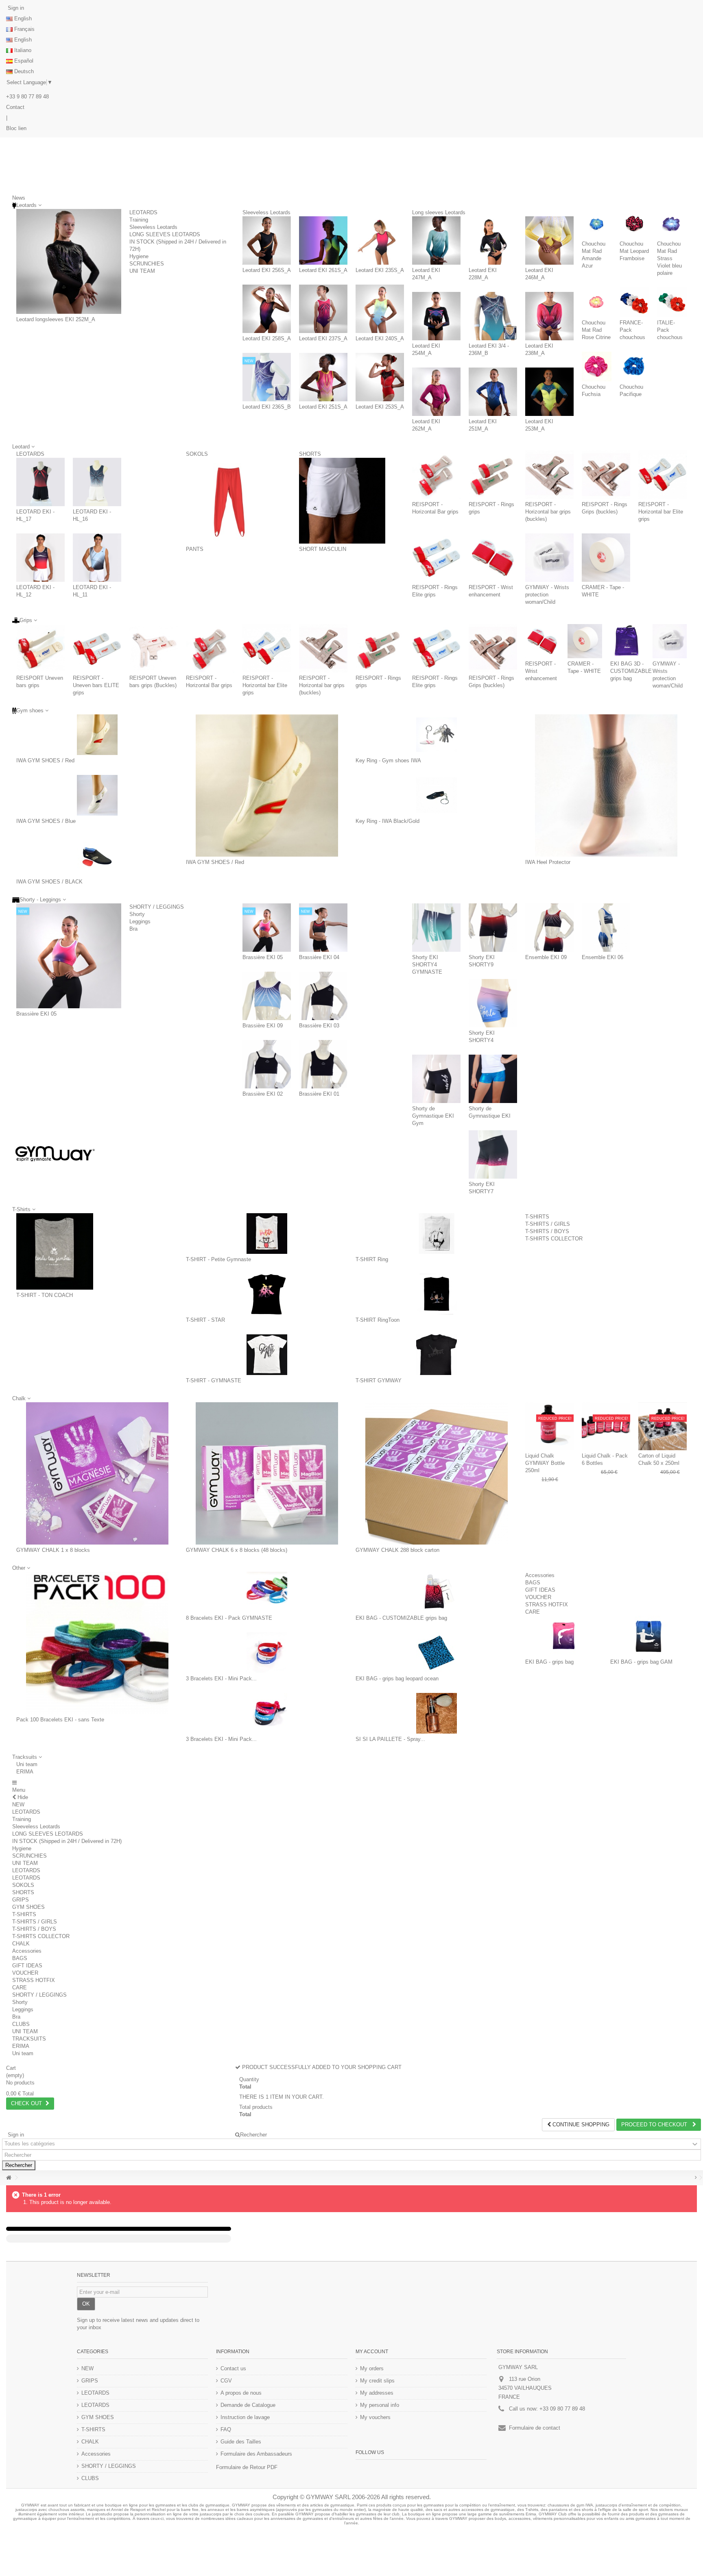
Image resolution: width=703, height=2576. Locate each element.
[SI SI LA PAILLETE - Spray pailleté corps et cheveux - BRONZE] (436, 1713)
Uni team (27, 1764)
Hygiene (139, 256)
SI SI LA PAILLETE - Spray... (390, 1739)
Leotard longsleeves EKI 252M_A (56, 319)
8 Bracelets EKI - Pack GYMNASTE (229, 1618)
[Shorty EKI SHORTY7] (493, 1154)
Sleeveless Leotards (153, 227)
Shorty (137, 914)
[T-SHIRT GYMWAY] (436, 1355)
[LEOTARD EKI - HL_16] (97, 482)
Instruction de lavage (245, 2417)
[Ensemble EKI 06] (606, 928)
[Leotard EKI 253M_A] (549, 392)
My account (372, 2352)
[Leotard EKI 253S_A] (380, 377)
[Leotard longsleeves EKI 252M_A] (69, 261)
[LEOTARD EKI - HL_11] (97, 558)
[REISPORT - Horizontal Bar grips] (436, 475)
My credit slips (377, 2381)
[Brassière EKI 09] (267, 996)
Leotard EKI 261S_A (323, 270)
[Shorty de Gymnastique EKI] (493, 1079)
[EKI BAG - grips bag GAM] (649, 1636)
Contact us (233, 2368)
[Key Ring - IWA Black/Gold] (436, 795)
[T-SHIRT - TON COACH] (55, 1252)
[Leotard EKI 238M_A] (549, 316)
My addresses (377, 2393)
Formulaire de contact (535, 2428)
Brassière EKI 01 (319, 1094)
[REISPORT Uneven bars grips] (40, 648)
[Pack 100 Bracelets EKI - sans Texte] (97, 1643)
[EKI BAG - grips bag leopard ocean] (436, 1653)
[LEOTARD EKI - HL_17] (40, 482)
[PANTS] (229, 501)
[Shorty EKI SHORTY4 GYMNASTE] (436, 928)
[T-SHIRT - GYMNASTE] (267, 1355)
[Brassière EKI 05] (69, 956)
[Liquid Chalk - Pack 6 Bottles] (606, 1426)
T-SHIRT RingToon (378, 1320)
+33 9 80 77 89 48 (27, 97)
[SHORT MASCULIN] (342, 501)
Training (139, 220)
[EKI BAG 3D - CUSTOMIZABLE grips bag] (627, 641)
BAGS (533, 1583)
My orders (372, 2368)
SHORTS (310, 454)
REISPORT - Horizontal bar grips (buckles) (548, 512)
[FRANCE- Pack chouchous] (634, 302)
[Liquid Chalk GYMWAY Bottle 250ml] (549, 1426)
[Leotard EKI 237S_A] (323, 309)
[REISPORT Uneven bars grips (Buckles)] (154, 648)
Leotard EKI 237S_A (323, 338)
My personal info (380, 2405)
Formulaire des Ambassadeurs (256, 2454)
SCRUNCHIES (147, 264)
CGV (226, 2381)
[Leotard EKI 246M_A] (549, 240)
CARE (533, 1612)
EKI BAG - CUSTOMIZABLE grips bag (401, 1618)
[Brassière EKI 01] (323, 1064)
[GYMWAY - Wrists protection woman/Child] (549, 558)
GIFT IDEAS (540, 1590)
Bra (133, 929)
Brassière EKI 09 (263, 1026)
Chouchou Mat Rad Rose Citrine (596, 330)
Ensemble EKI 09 (546, 957)
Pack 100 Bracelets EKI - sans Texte (60, 1720)
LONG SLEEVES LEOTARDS (165, 234)
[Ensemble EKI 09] (549, 928)
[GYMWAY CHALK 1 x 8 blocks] (97, 1473)
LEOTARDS (143, 212)
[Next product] (696, 2178)
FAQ (226, 2429)
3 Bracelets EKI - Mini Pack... (221, 1679)
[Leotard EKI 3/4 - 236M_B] (493, 316)
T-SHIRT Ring (372, 1259)
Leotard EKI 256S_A (267, 270)
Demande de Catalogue (248, 2405)
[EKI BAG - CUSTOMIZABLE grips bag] (436, 1592)
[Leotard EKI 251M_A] (493, 392)
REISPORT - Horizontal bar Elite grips (661, 512)
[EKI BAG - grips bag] (564, 1636)
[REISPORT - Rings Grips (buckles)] (606, 475)
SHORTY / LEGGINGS (157, 907)
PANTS (195, 549)
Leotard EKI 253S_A (380, 407)
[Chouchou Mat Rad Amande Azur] (597, 224)
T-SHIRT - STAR (205, 1320)
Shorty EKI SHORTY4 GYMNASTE (427, 965)
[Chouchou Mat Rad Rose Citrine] (597, 302)
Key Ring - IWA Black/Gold (388, 821)
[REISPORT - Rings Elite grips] (436, 558)
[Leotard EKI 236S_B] (267, 377)
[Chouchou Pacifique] (634, 367)
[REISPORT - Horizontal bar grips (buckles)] (549, 475)
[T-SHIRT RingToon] (436, 1294)
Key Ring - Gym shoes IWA (388, 760)
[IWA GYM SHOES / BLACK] (97, 856)
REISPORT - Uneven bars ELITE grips (96, 685)
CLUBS (21, 2024)
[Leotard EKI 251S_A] (323, 377)
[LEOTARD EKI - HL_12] (40, 558)
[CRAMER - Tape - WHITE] (606, 558)
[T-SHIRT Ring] (436, 1234)
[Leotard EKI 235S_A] (380, 240)
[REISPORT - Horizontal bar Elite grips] (663, 475)
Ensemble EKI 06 (603, 957)
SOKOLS (197, 454)
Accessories (540, 1575)
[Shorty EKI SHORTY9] (493, 928)
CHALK (21, 1944)
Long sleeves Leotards (439, 212)
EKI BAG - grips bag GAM (641, 1662)
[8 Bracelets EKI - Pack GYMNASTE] (267, 1592)
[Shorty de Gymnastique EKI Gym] (436, 1079)
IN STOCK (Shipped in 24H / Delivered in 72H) (67, 1841)
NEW (18, 1805)
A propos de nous (241, 2393)
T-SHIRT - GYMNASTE (214, 1380)
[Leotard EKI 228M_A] (493, 240)
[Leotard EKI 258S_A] (267, 309)
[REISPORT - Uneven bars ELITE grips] (97, 648)
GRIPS (21, 1900)
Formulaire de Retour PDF (247, 2467)
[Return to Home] (9, 2178)
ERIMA (25, 1772)
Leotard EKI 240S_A (380, 338)
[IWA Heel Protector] (606, 785)
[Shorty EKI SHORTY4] (493, 1003)
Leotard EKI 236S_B (267, 407)
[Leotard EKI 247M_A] (436, 240)
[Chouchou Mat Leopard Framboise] (634, 224)
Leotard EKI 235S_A (380, 270)
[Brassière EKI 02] (267, 1064)
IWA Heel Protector (548, 862)
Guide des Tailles (241, 2442)
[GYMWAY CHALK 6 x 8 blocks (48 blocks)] (267, 1473)
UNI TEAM (142, 271)
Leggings (140, 921)
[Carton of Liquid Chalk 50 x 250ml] (663, 1426)
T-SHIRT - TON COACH (45, 1295)
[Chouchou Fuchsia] (597, 367)
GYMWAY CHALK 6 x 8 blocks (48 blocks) (237, 1550)
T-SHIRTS (537, 1217)
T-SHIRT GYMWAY (379, 1380)
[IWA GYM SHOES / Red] (97, 735)
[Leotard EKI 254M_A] (436, 316)
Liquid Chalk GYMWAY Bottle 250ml (545, 1463)
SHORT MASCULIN (323, 549)
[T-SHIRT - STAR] (267, 1294)
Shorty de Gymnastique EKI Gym (433, 1116)
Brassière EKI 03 (319, 1026)
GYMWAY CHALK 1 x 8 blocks (53, 1550)
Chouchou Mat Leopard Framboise (634, 251)
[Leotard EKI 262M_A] (436, 392)
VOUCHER (538, 1597)
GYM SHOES (28, 1907)
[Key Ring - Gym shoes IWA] (436, 735)
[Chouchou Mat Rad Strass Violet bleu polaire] (672, 224)
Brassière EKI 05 (36, 1014)
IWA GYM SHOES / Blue (46, 821)
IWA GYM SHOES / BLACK (49, 882)
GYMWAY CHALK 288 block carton (397, 1550)
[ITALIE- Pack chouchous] (672, 302)
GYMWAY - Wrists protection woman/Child (547, 595)
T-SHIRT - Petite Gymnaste (218, 1259)
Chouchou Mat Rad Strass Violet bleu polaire (669, 258)
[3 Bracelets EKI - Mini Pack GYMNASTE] (267, 1653)
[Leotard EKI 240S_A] (380, 309)
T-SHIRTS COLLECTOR (554, 1239)
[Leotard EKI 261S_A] (323, 240)
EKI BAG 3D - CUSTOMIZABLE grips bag (631, 671)
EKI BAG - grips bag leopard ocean (397, 1679)
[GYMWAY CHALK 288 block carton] (436, 1473)
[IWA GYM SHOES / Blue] (97, 795)
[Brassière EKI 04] (323, 928)
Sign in (15, 8)
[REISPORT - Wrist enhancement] (493, 558)
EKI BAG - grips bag (549, 1662)
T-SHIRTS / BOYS (547, 1231)
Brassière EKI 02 (263, 1094)
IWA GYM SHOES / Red (45, 760)
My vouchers (375, 2417)
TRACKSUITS (29, 2039)
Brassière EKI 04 (319, 957)
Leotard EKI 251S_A (323, 407)
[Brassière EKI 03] (323, 996)
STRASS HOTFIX (547, 1605)
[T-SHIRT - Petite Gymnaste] (267, 1234)
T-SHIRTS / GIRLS (548, 1224)
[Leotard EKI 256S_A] (267, 240)
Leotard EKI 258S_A (267, 338)
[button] (27, 1757)
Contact (15, 107)
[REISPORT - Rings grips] (493, 475)
